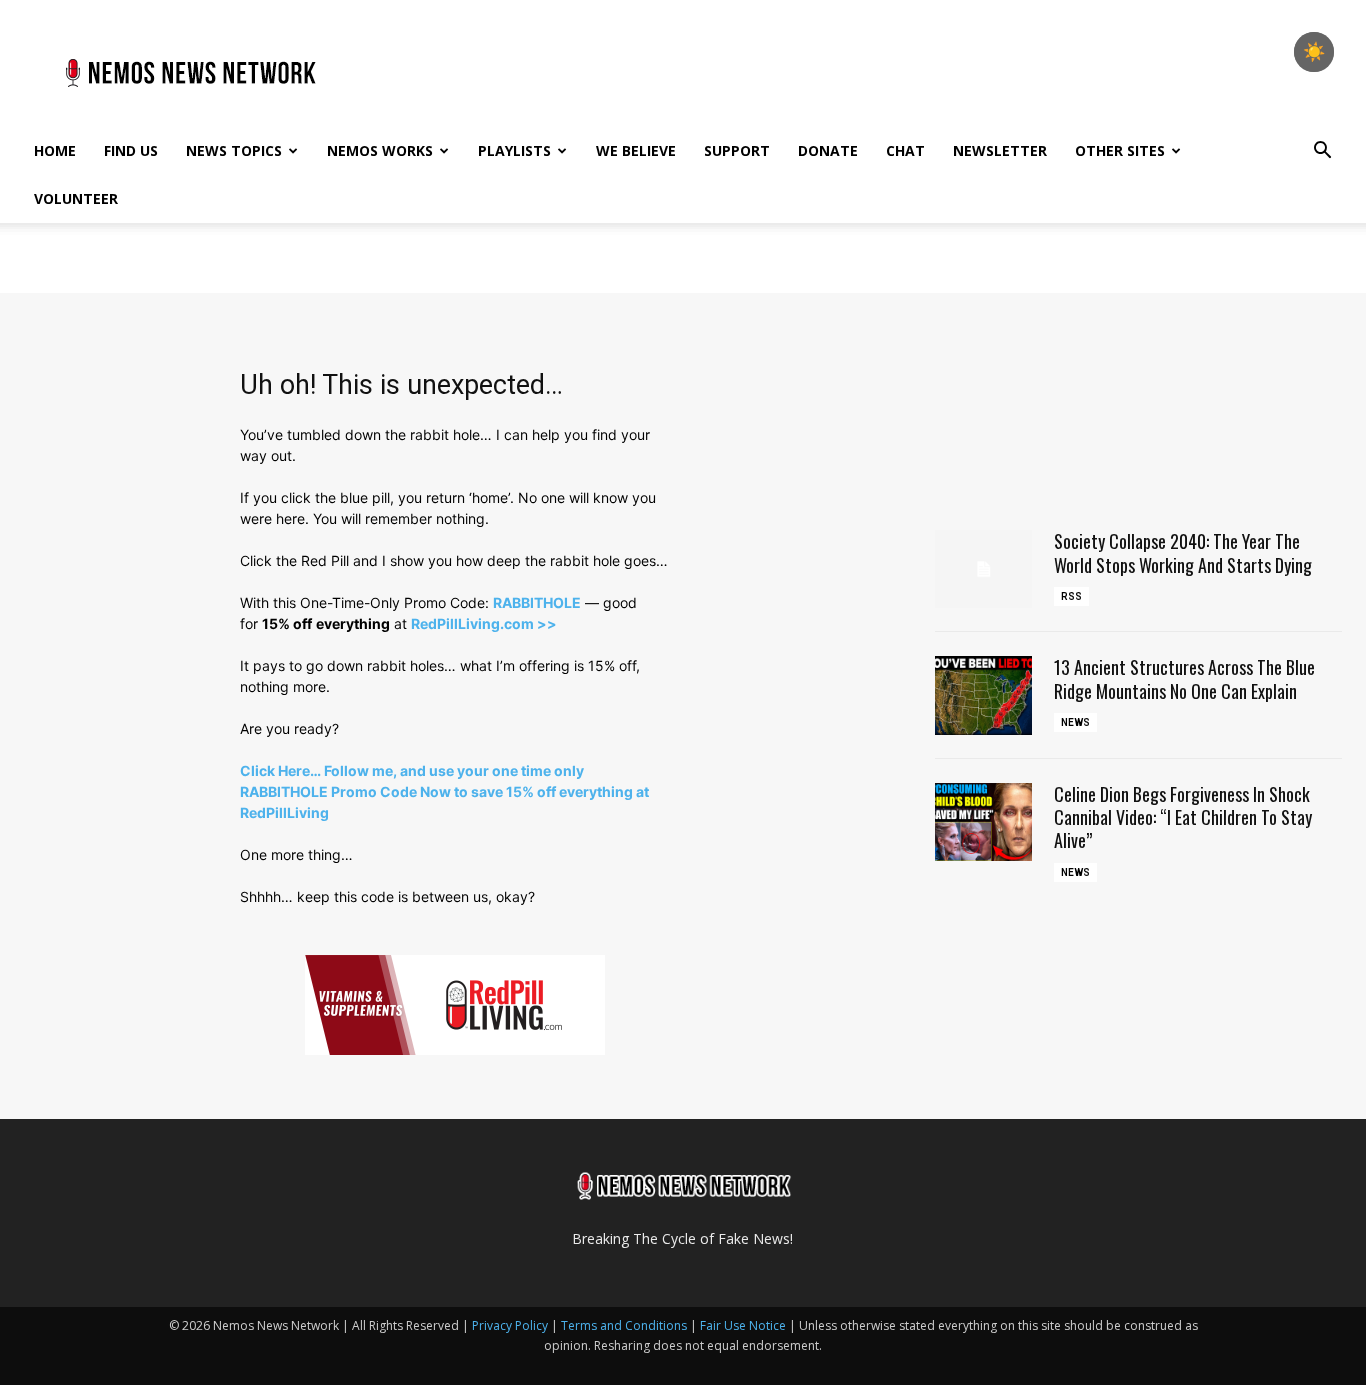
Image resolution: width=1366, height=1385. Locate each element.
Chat (905, 150)
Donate (828, 150)
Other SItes (1120, 150)
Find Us (131, 150)
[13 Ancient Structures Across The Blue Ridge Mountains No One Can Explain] (984, 695)
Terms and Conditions (624, 1325)
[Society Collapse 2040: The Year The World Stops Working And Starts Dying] (984, 569)
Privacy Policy (510, 1325)
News (1075, 722)
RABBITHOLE (537, 602)
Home (55, 150)
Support (737, 150)
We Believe (636, 150)
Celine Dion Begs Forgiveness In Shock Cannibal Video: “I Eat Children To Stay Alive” (1183, 817)
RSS (1071, 596)
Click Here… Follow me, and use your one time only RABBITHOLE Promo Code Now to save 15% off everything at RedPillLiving (444, 791)
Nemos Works (380, 150)
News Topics (234, 150)
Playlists (514, 150)
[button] (1322, 152)
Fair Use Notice (744, 1325)
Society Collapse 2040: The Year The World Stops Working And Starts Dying (1183, 552)
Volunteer (76, 198)
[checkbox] (1314, 52)
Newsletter (1000, 150)
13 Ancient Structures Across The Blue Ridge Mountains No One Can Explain (1184, 678)
